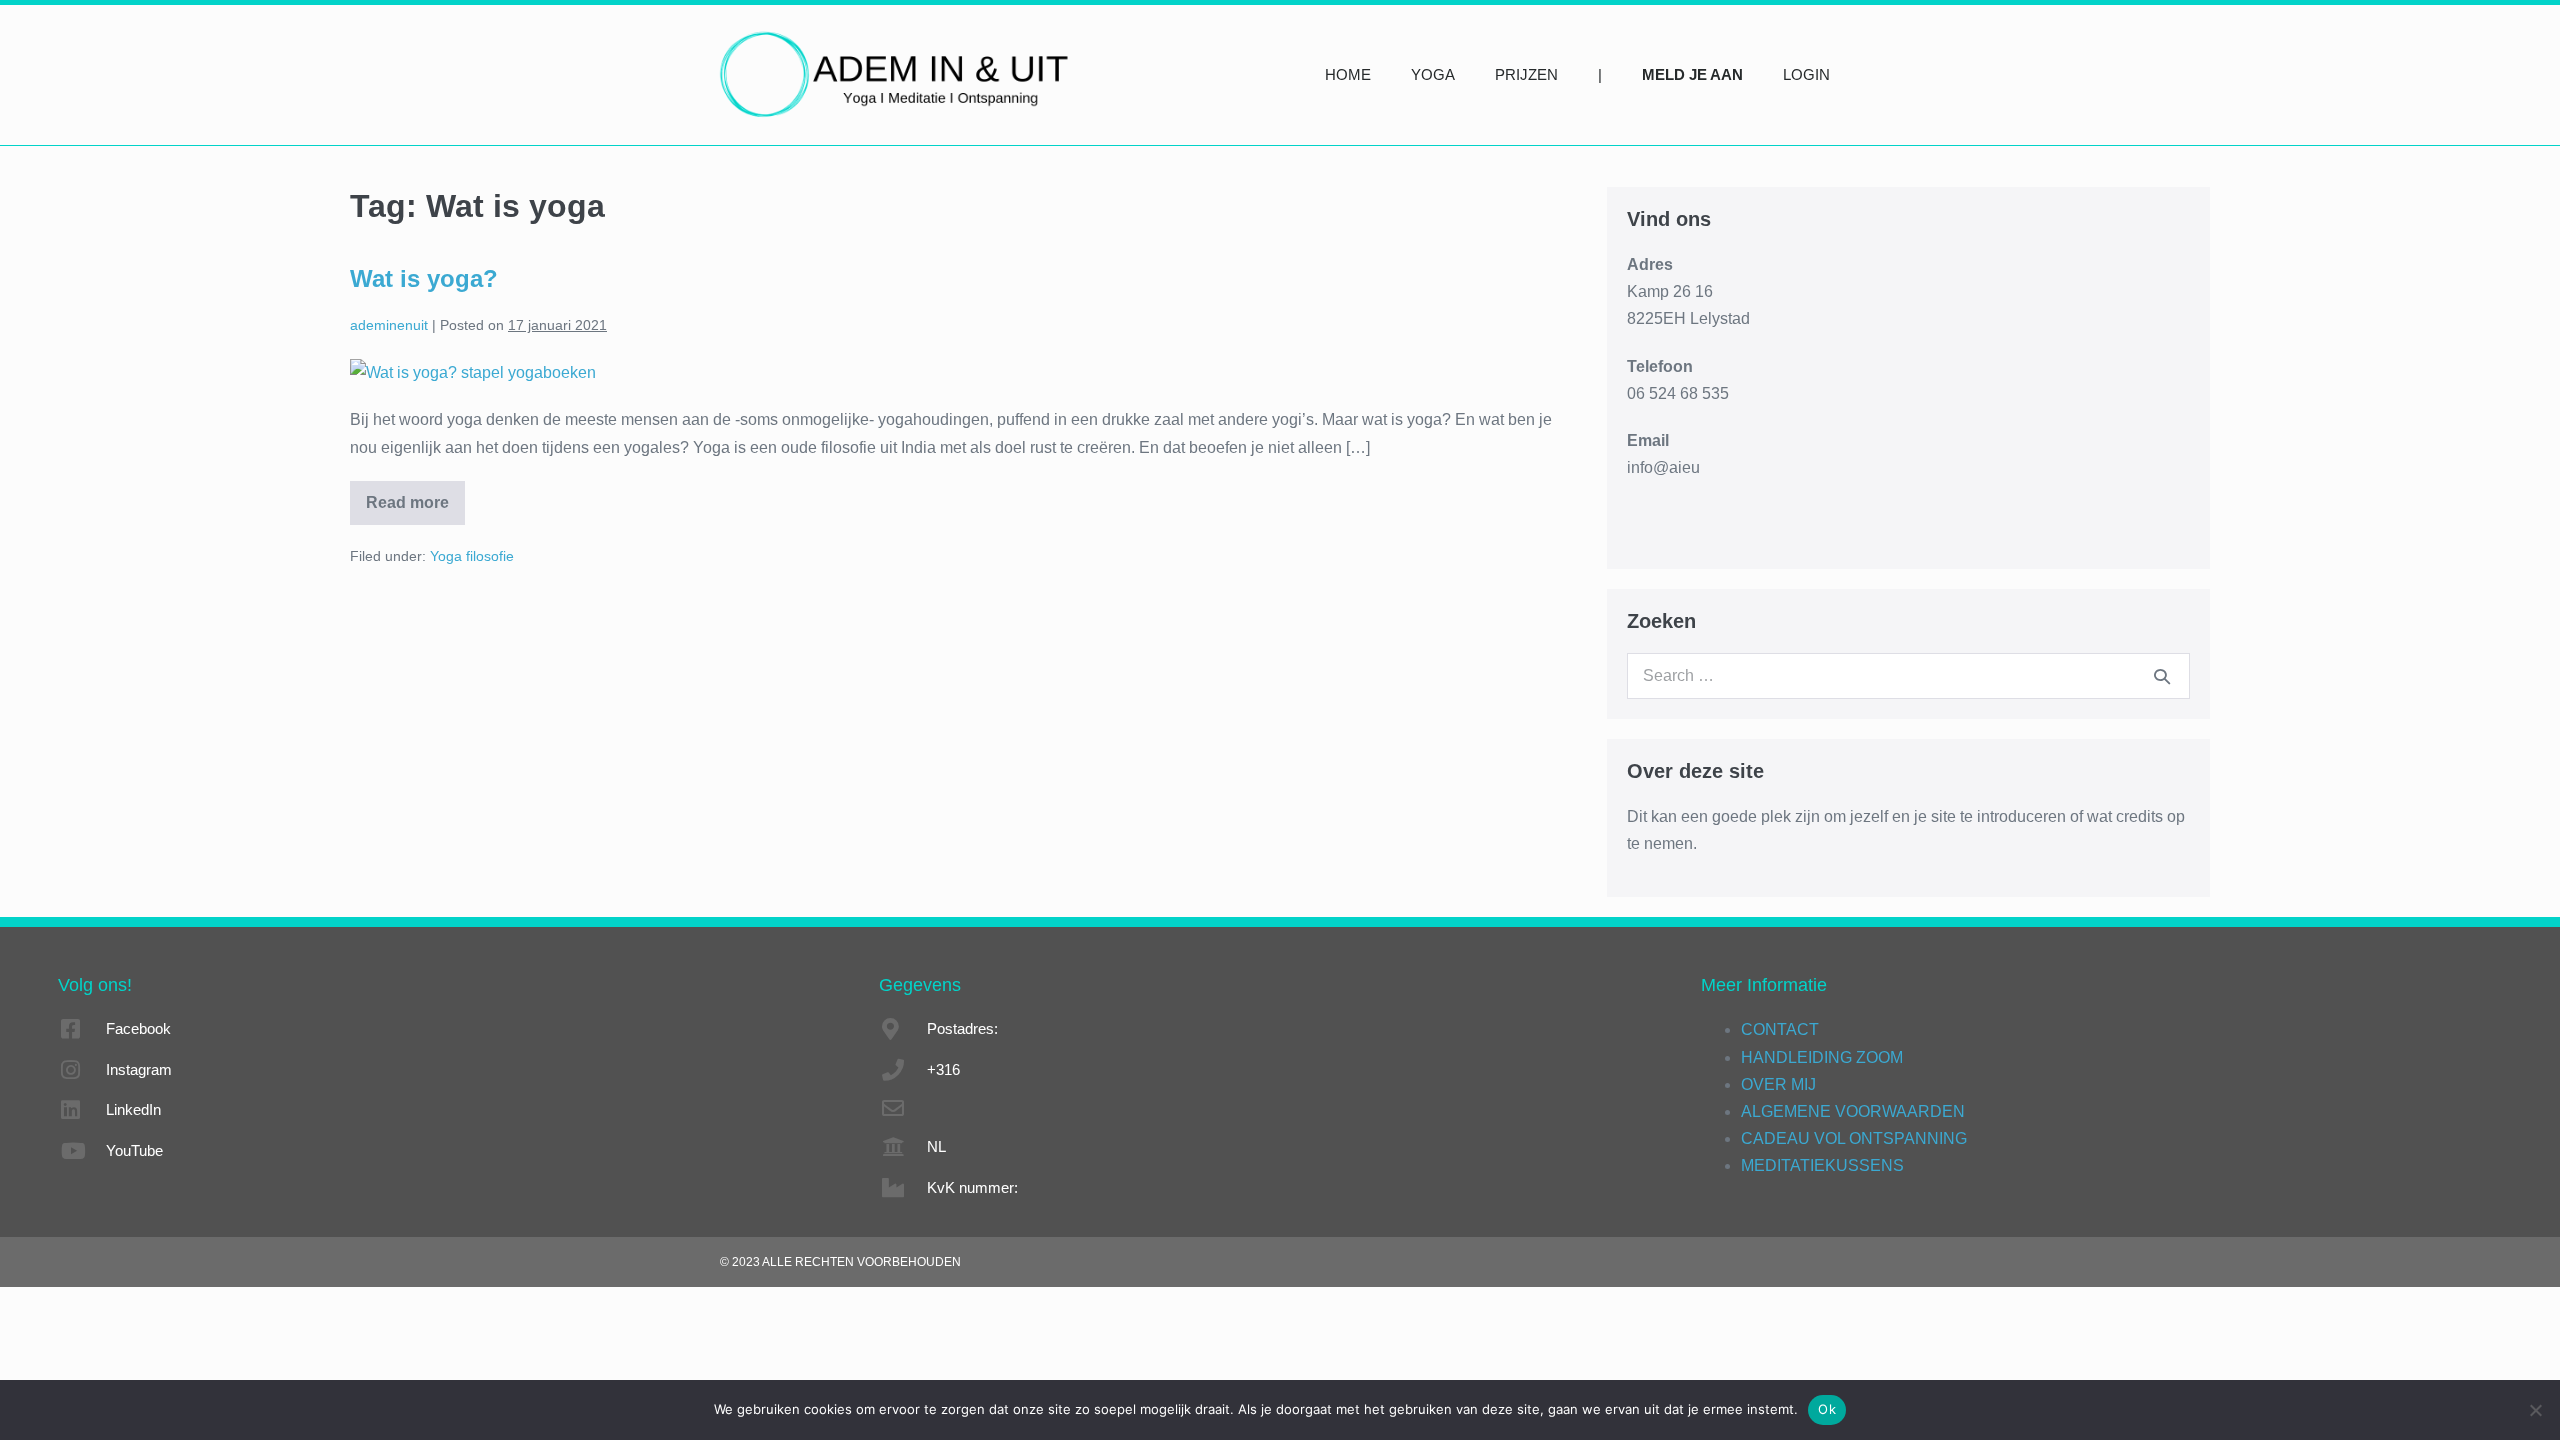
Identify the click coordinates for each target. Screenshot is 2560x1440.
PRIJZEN (1526, 74)
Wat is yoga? (424, 278)
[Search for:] (1908, 675)
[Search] (2162, 676)
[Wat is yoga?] (473, 372)
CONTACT (1780, 1029)
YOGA (1433, 74)
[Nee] (2535, 1410)
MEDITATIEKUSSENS (1822, 1165)
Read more (410, 496)
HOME (1348, 74)
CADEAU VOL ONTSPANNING (1854, 1138)
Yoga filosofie (472, 556)
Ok (1827, 1409)
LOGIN (1806, 74)
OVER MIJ (1778, 1084)
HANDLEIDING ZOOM (1822, 1057)
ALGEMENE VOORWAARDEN (1853, 1111)
